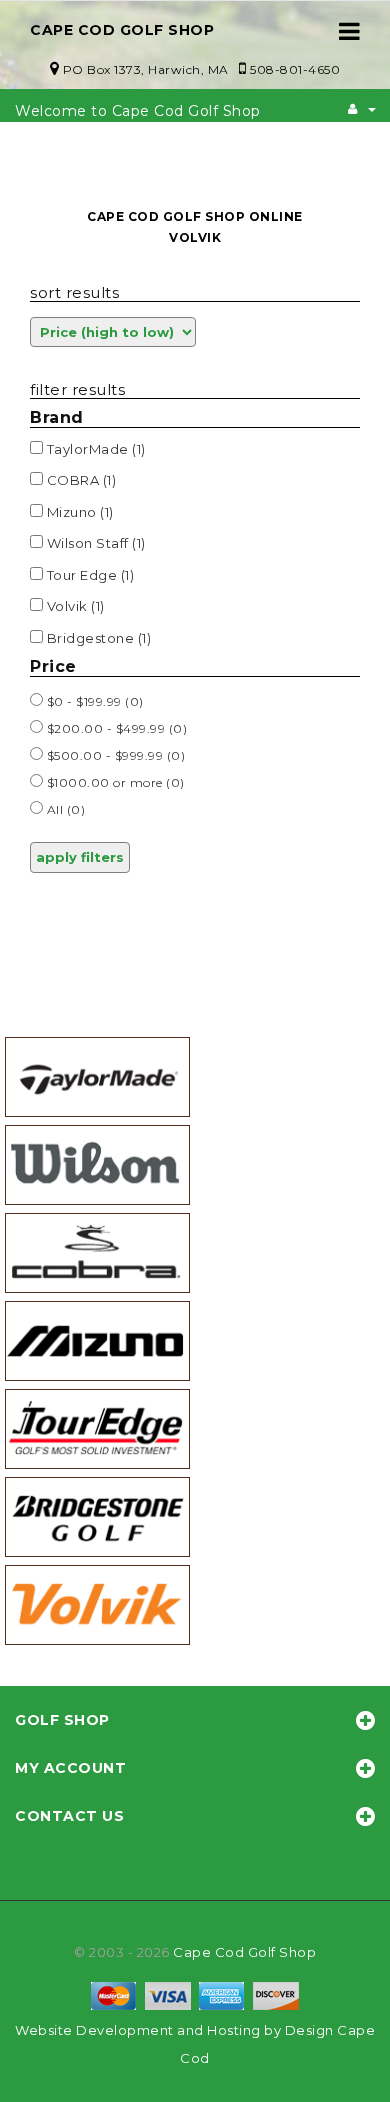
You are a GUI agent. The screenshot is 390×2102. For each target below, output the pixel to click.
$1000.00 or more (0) (114, 782)
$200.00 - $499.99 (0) (115, 728)
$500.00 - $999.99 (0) (114, 755)
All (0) (64, 809)
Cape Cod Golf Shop (244, 1952)
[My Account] (362, 109)
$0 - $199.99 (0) (93, 701)
